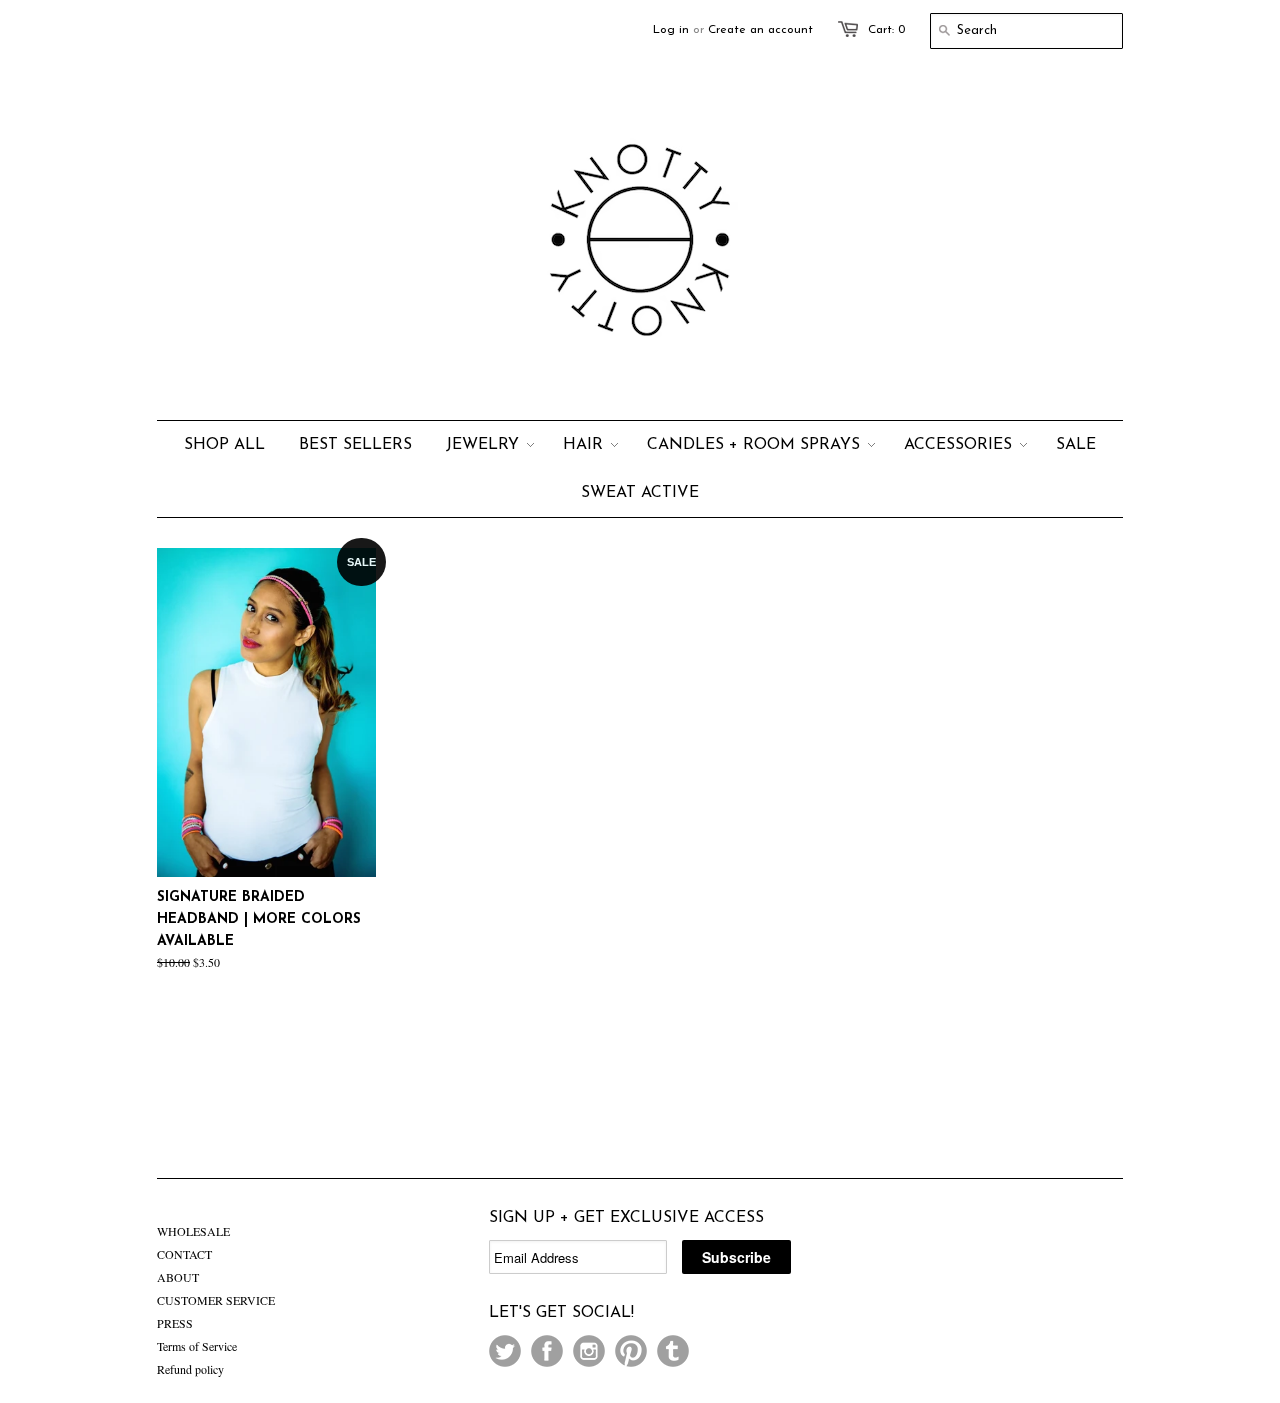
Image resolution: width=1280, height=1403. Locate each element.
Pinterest (631, 1351)
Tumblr (673, 1351)
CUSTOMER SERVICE (216, 1300)
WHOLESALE (193, 1231)
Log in (671, 30)
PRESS (175, 1323)
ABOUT (178, 1277)
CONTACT (184, 1254)
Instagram (589, 1351)
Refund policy (190, 1369)
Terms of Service (197, 1346)
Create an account (760, 30)
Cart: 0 (886, 30)
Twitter (505, 1351)
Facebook (547, 1351)
